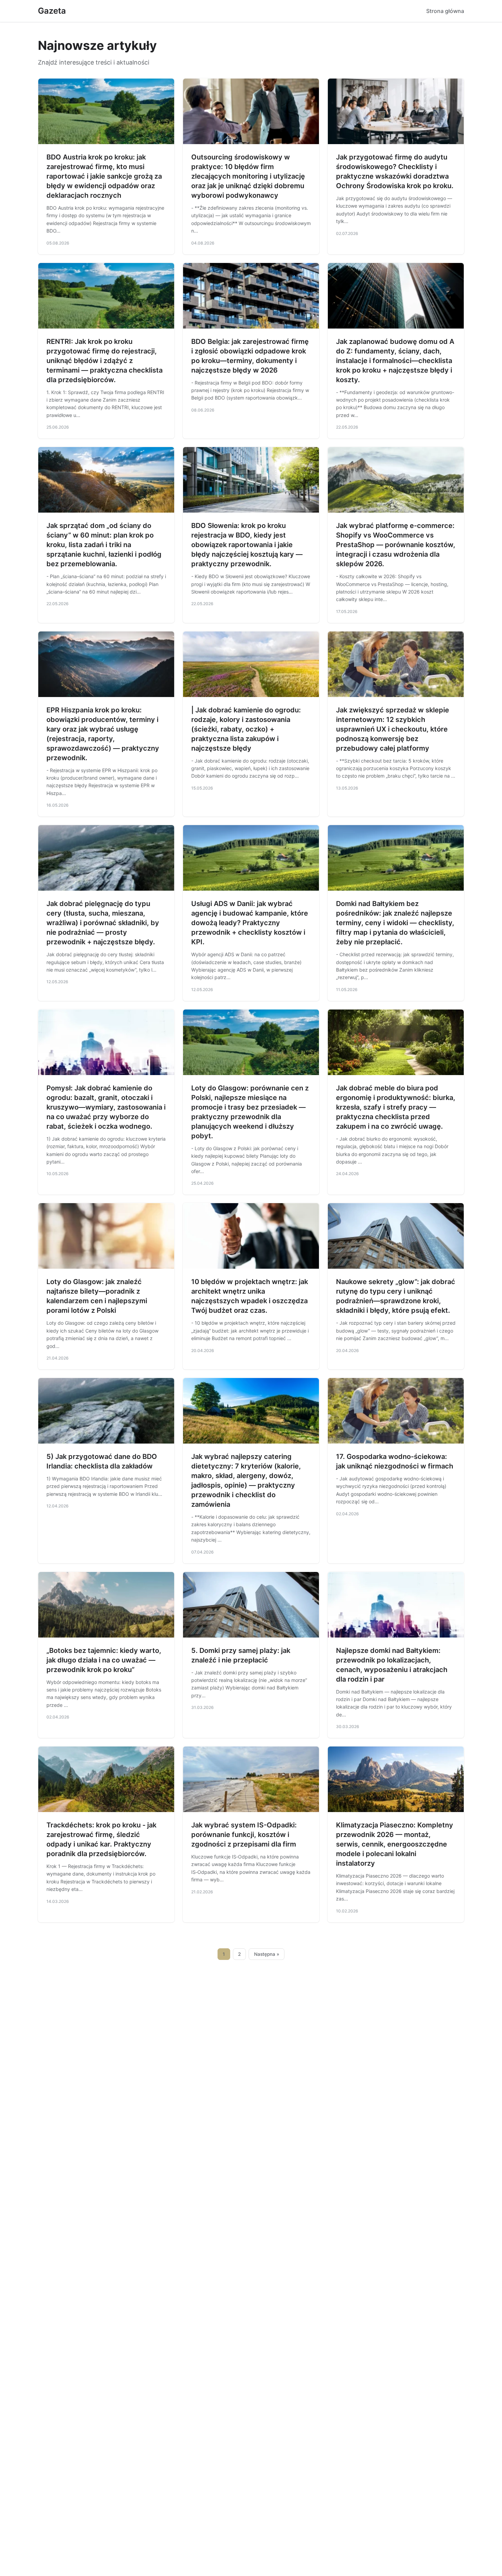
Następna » (267, 1954)
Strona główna (445, 11)
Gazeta (52, 11)
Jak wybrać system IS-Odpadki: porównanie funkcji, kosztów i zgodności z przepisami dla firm (244, 1835)
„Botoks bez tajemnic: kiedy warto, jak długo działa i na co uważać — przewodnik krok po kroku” (104, 1660)
